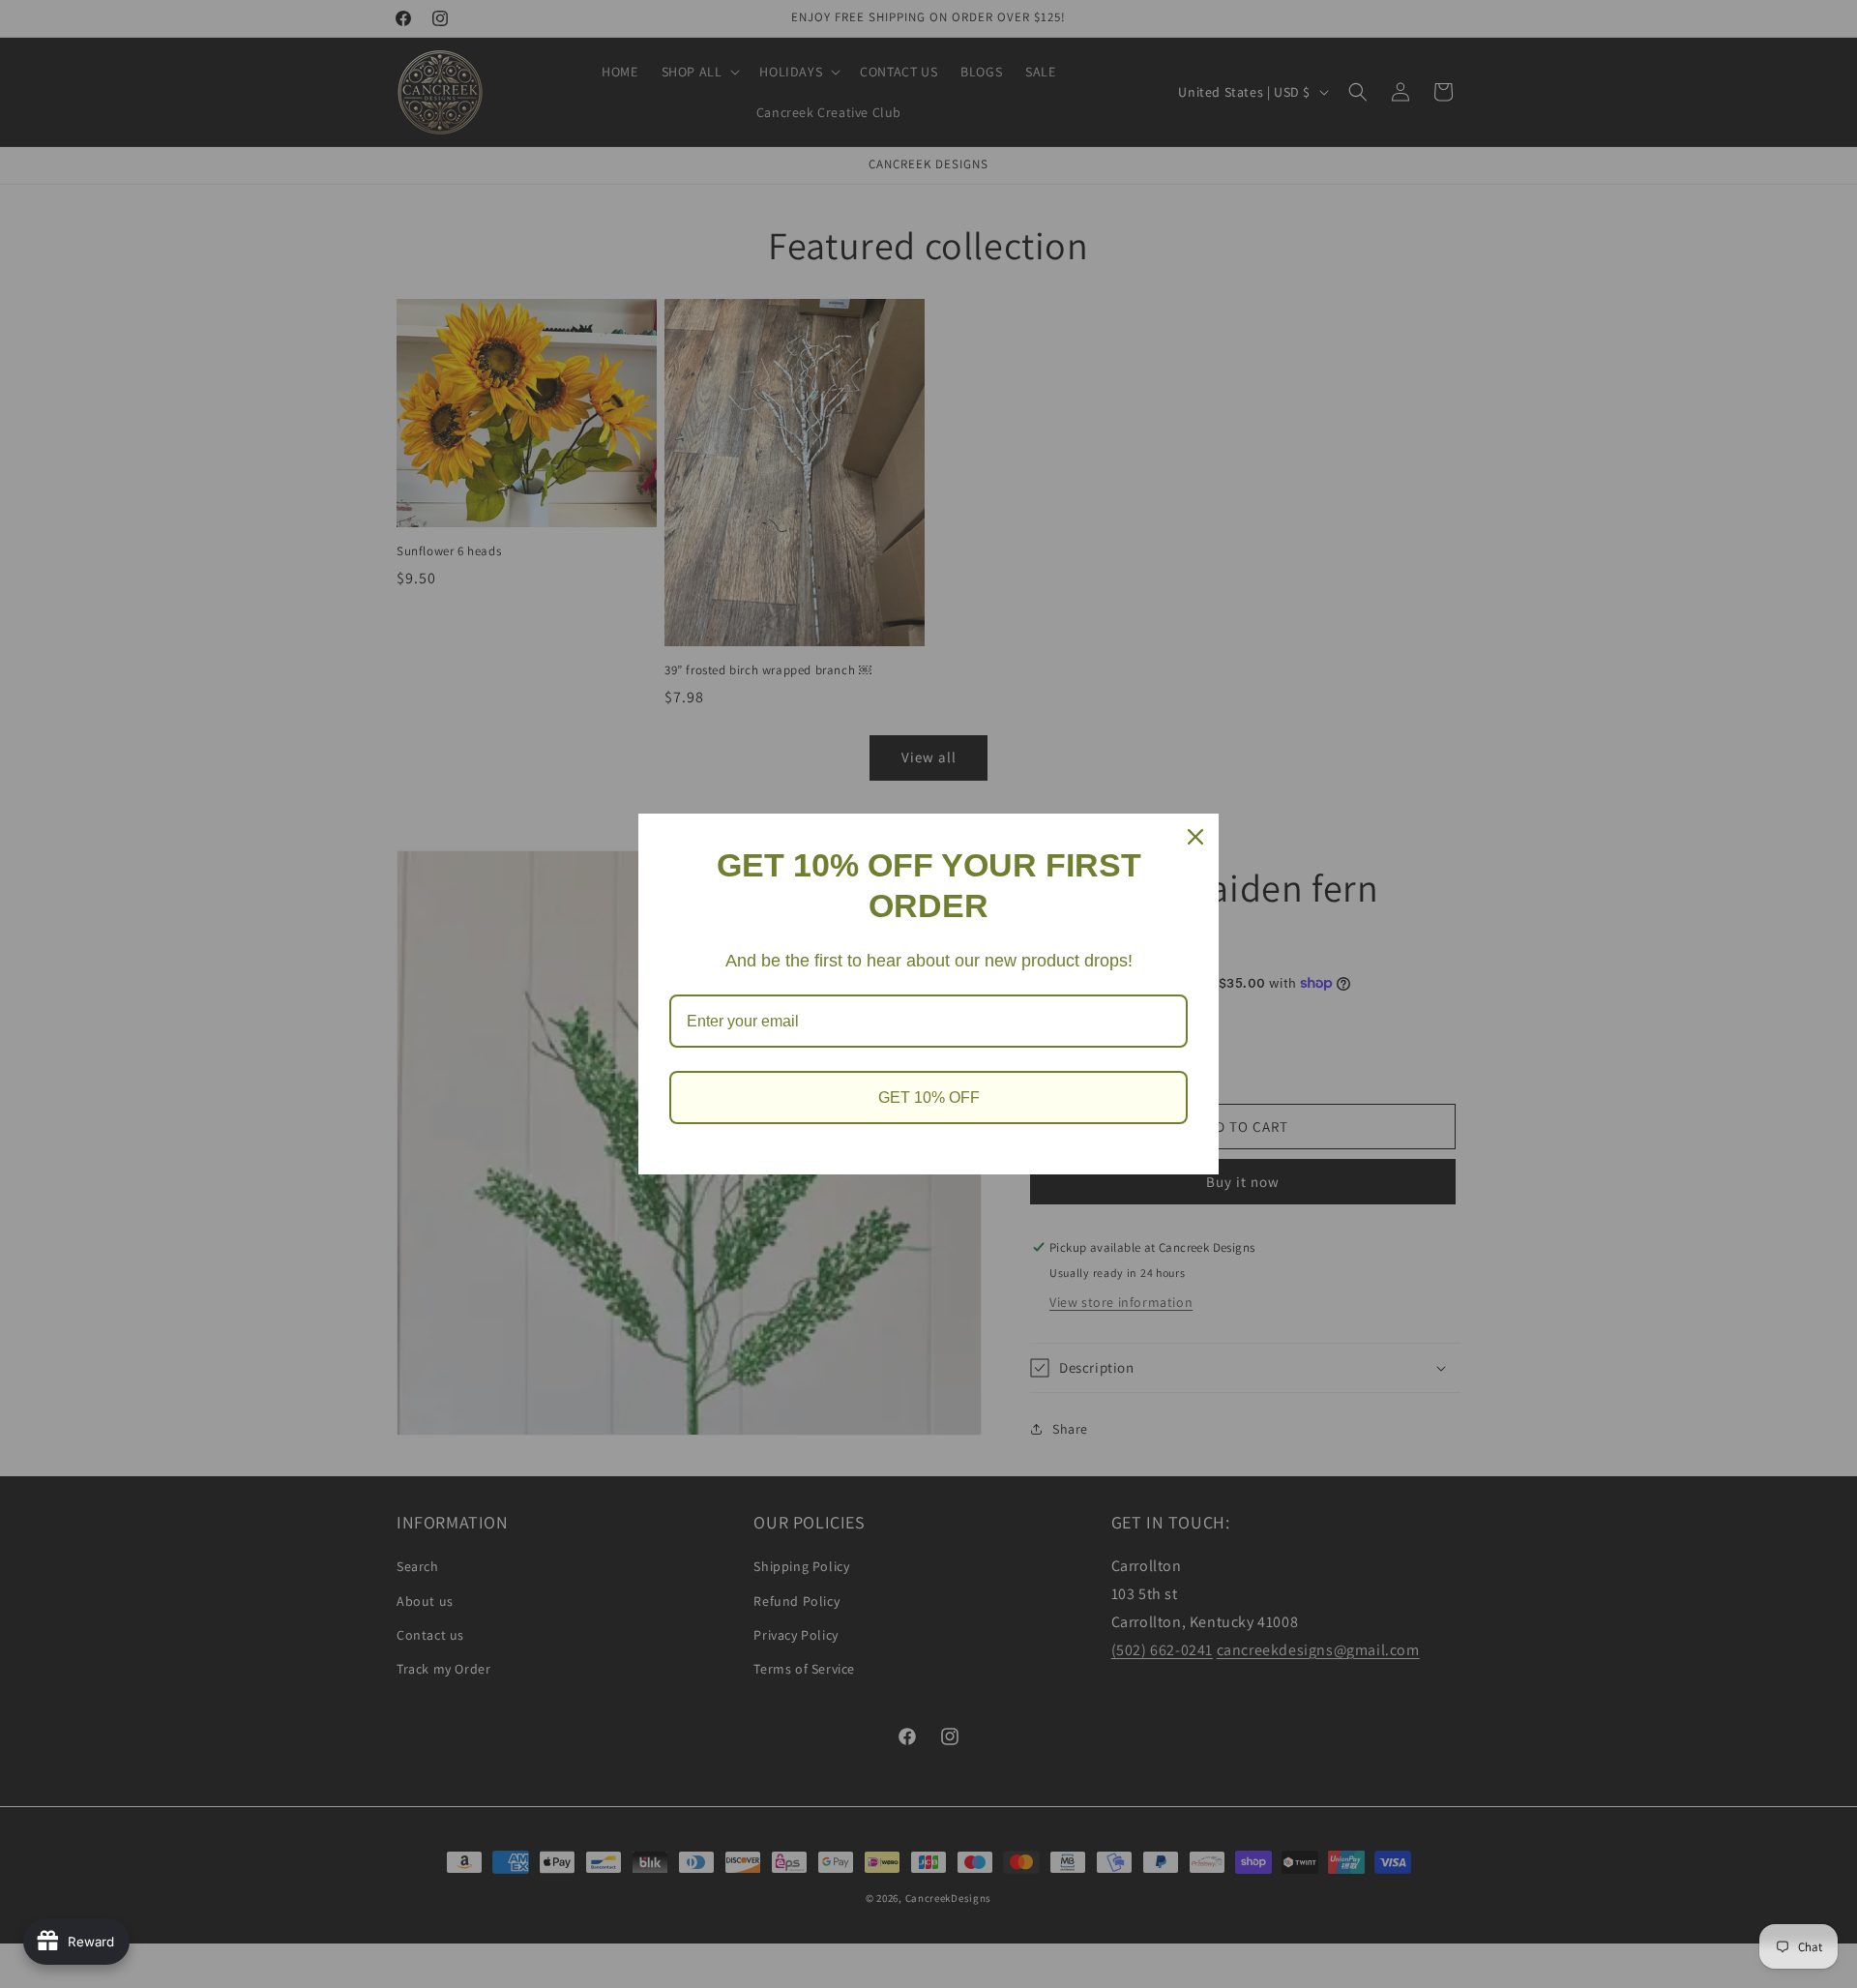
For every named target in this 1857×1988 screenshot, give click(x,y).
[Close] (1195, 837)
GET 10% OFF (929, 1098)
